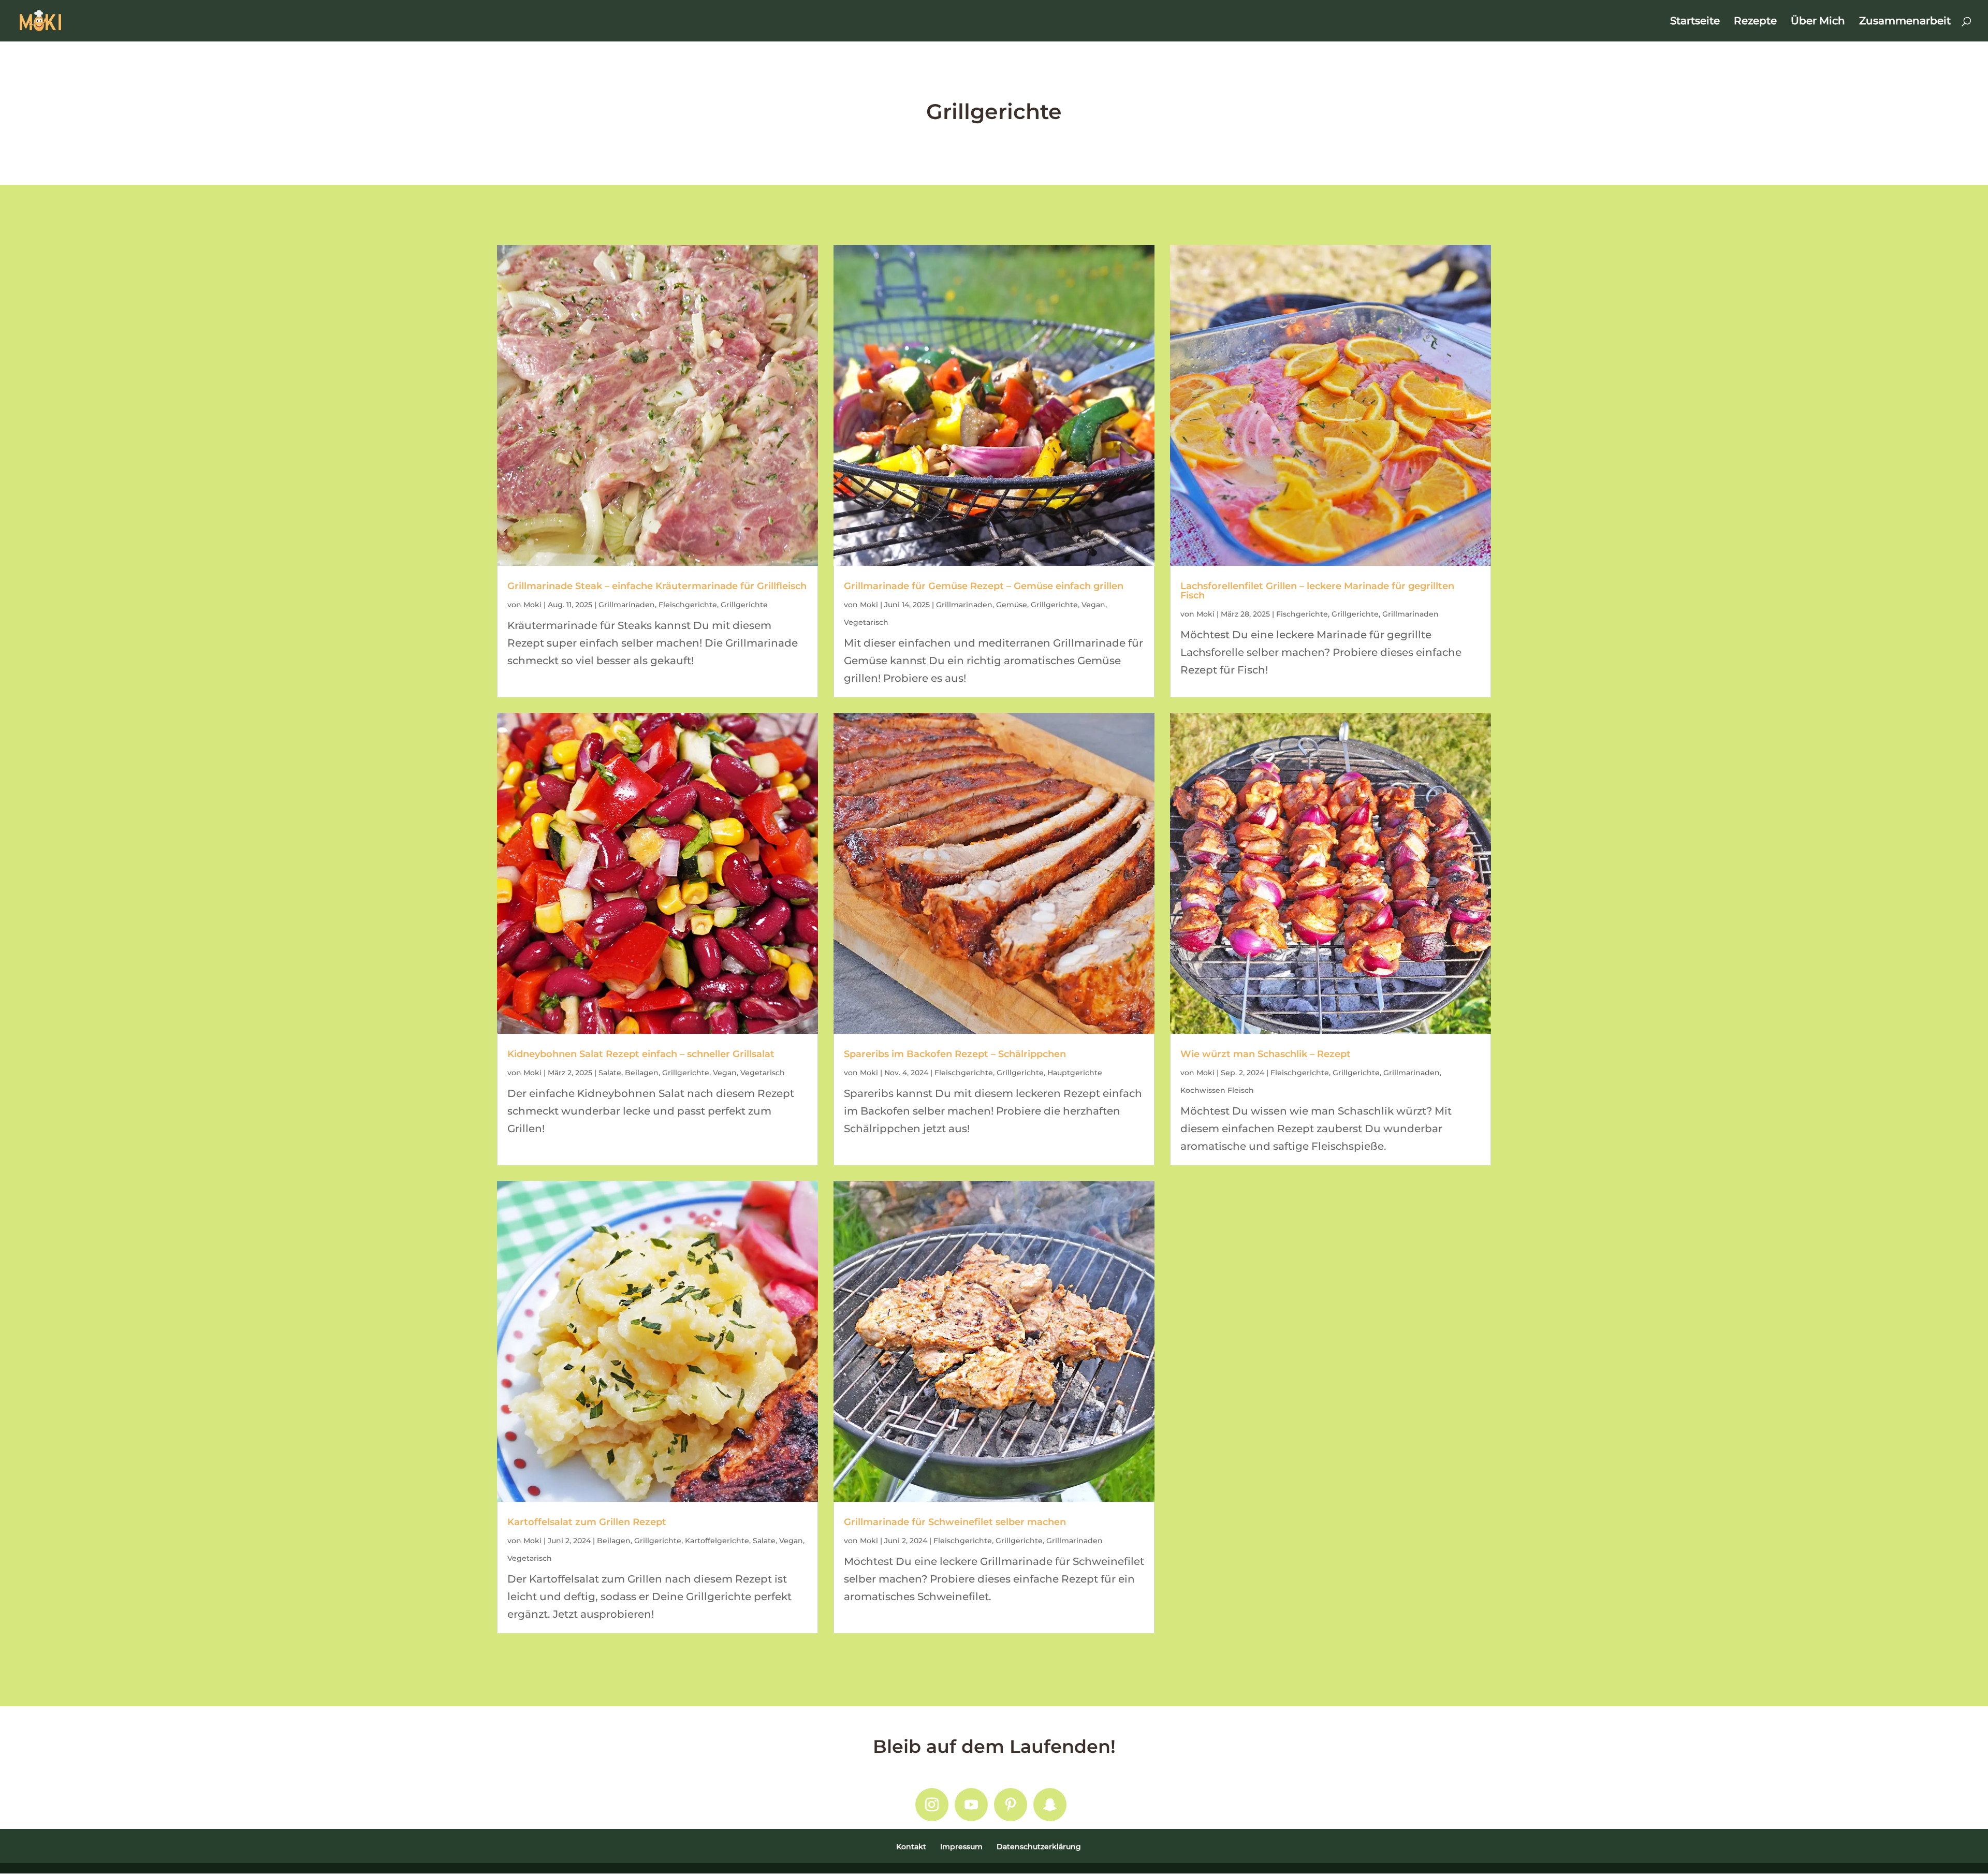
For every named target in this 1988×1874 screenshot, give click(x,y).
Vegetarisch (866, 622)
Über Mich (1818, 22)
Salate (610, 1073)
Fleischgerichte (688, 605)
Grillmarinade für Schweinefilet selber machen (955, 1522)
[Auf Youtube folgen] (971, 1805)
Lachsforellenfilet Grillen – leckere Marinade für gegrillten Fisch (1317, 591)
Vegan (1093, 605)
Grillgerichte (744, 605)
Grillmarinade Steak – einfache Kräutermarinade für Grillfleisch (657, 586)
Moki (532, 605)
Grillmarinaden (627, 605)
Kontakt (911, 1847)
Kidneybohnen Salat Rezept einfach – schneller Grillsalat (641, 1054)
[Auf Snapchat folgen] (1050, 1805)
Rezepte (1755, 22)
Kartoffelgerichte (717, 1541)
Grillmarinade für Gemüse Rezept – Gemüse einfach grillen (984, 586)
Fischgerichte (1302, 614)
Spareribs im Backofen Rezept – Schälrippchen (955, 1054)
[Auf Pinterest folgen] (1011, 1805)
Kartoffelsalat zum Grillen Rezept (587, 1522)
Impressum (961, 1847)
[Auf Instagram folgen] (932, 1805)
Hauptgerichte (1075, 1073)
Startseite (1695, 22)
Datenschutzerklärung (1039, 1847)
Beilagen (642, 1073)
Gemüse (1012, 605)
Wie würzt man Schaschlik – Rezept (1266, 1054)
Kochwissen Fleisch (1217, 1090)
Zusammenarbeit (1905, 22)
